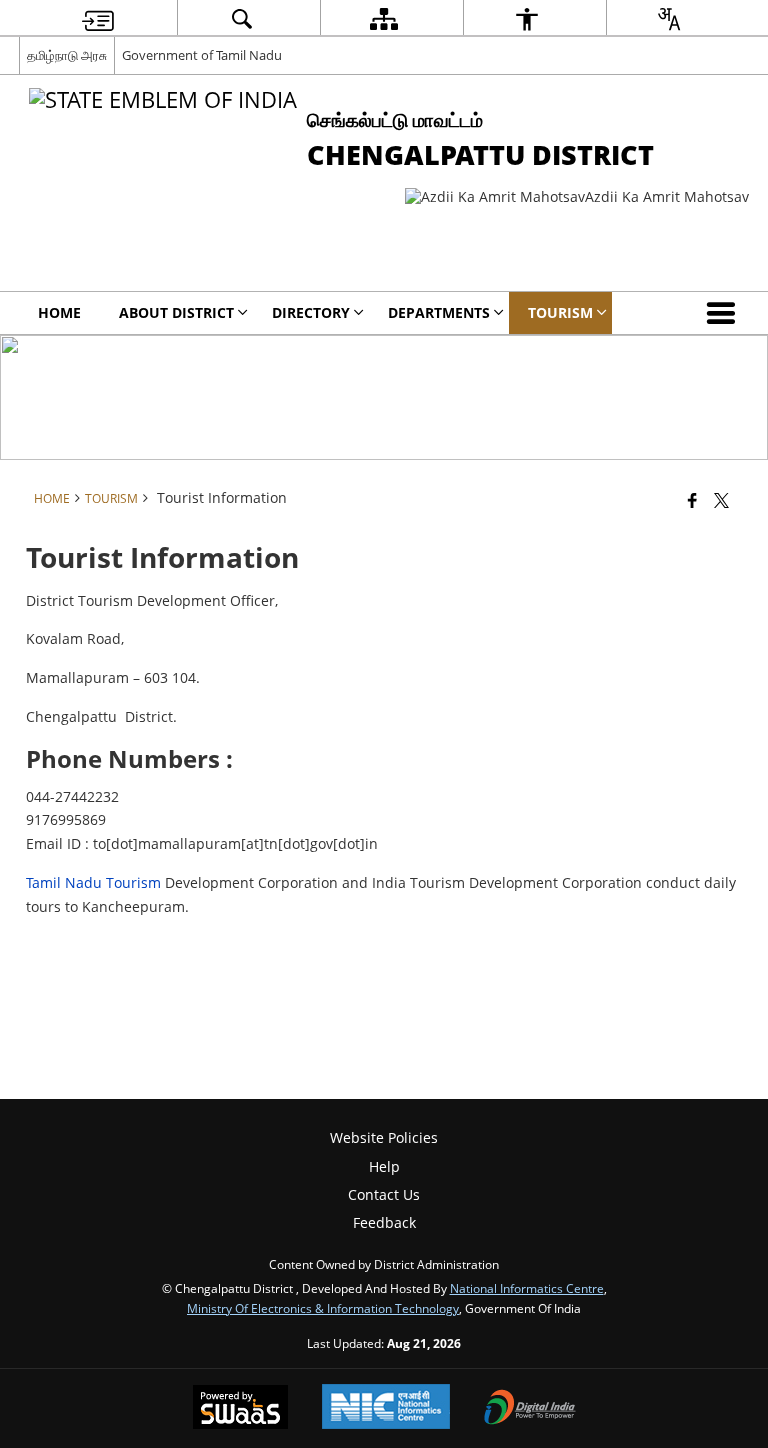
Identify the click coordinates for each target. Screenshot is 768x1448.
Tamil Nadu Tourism (93, 882)
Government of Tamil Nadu (202, 55)
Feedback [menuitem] (384, 1222)
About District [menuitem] (176, 312)
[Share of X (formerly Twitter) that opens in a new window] (721, 500)
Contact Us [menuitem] (384, 1194)
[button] (725, 313)
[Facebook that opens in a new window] (692, 500)
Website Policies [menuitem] (384, 1137)
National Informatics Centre (527, 1288)
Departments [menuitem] (439, 312)
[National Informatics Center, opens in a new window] (386, 1408)
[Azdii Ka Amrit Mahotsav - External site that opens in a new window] (577, 196)
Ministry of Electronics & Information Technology (323, 1308)
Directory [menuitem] (311, 312)
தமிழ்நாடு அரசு (67, 55)
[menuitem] (98, 18)
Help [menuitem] (384, 1166)
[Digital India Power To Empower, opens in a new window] (530, 1409)
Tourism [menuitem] (560, 312)
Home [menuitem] (59, 312)
